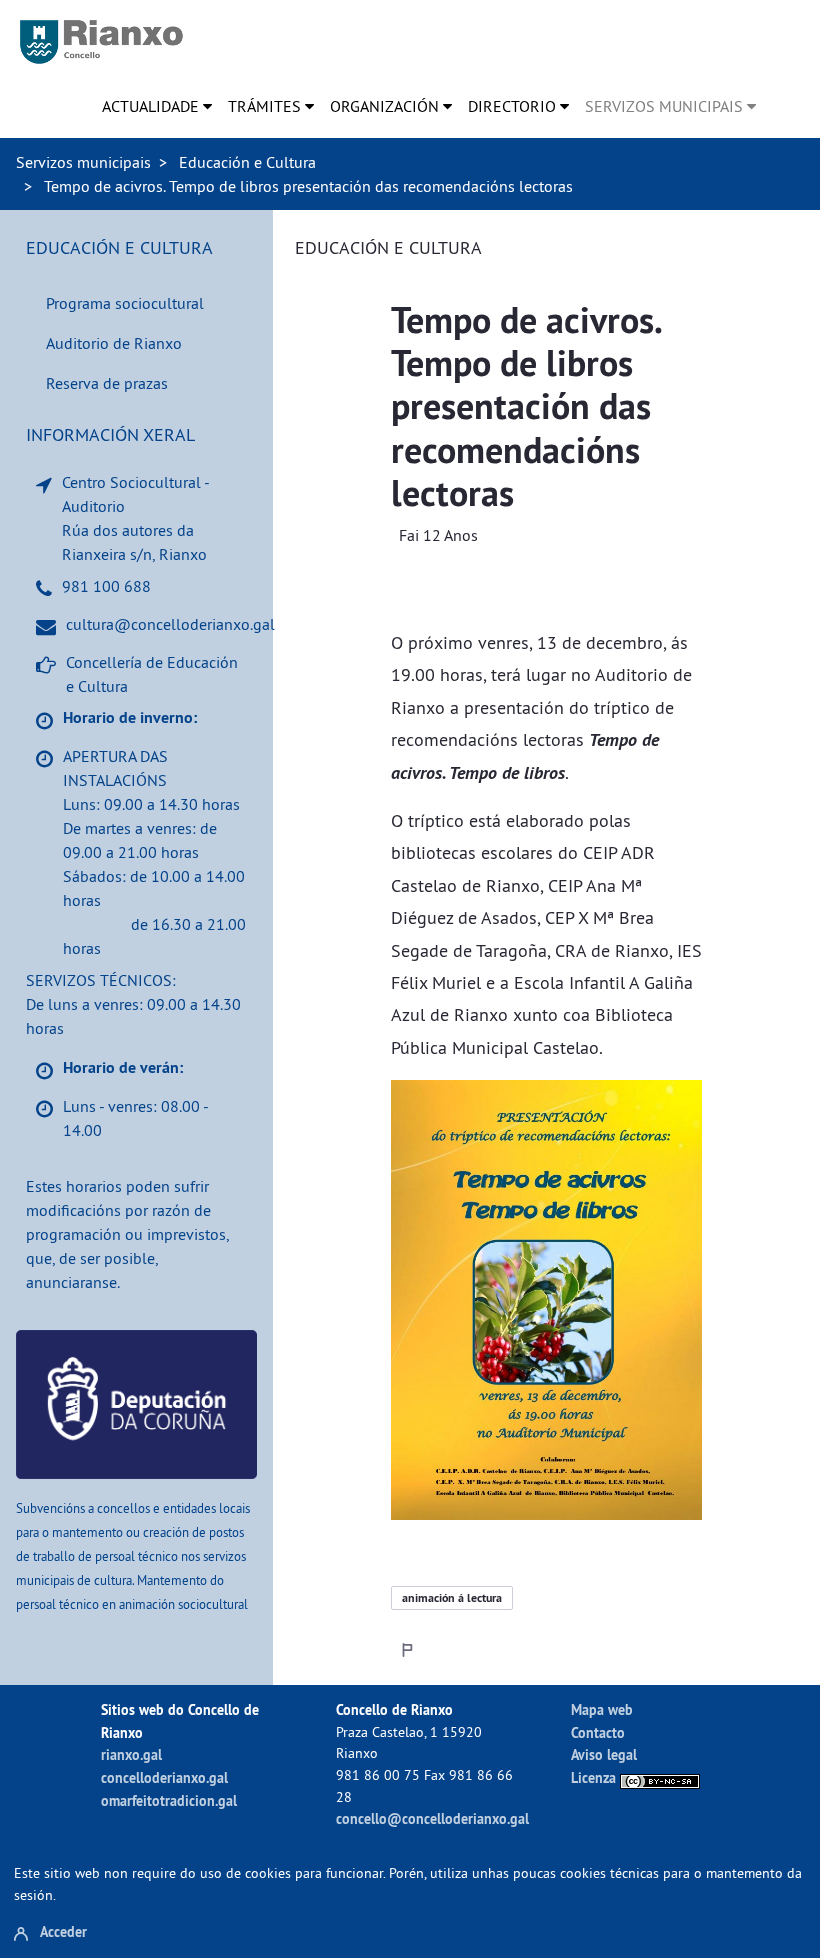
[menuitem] (157, 106)
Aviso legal (604, 1754)
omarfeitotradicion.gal (169, 1800)
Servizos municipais (83, 162)
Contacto (598, 1732)
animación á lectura (452, 1598)
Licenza (595, 1777)
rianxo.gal (131, 1754)
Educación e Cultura (247, 162)
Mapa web (602, 1709)
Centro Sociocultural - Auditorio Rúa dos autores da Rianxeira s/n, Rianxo (135, 518)
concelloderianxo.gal (164, 1777)
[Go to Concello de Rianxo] (101, 42)
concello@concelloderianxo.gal (432, 1818)
